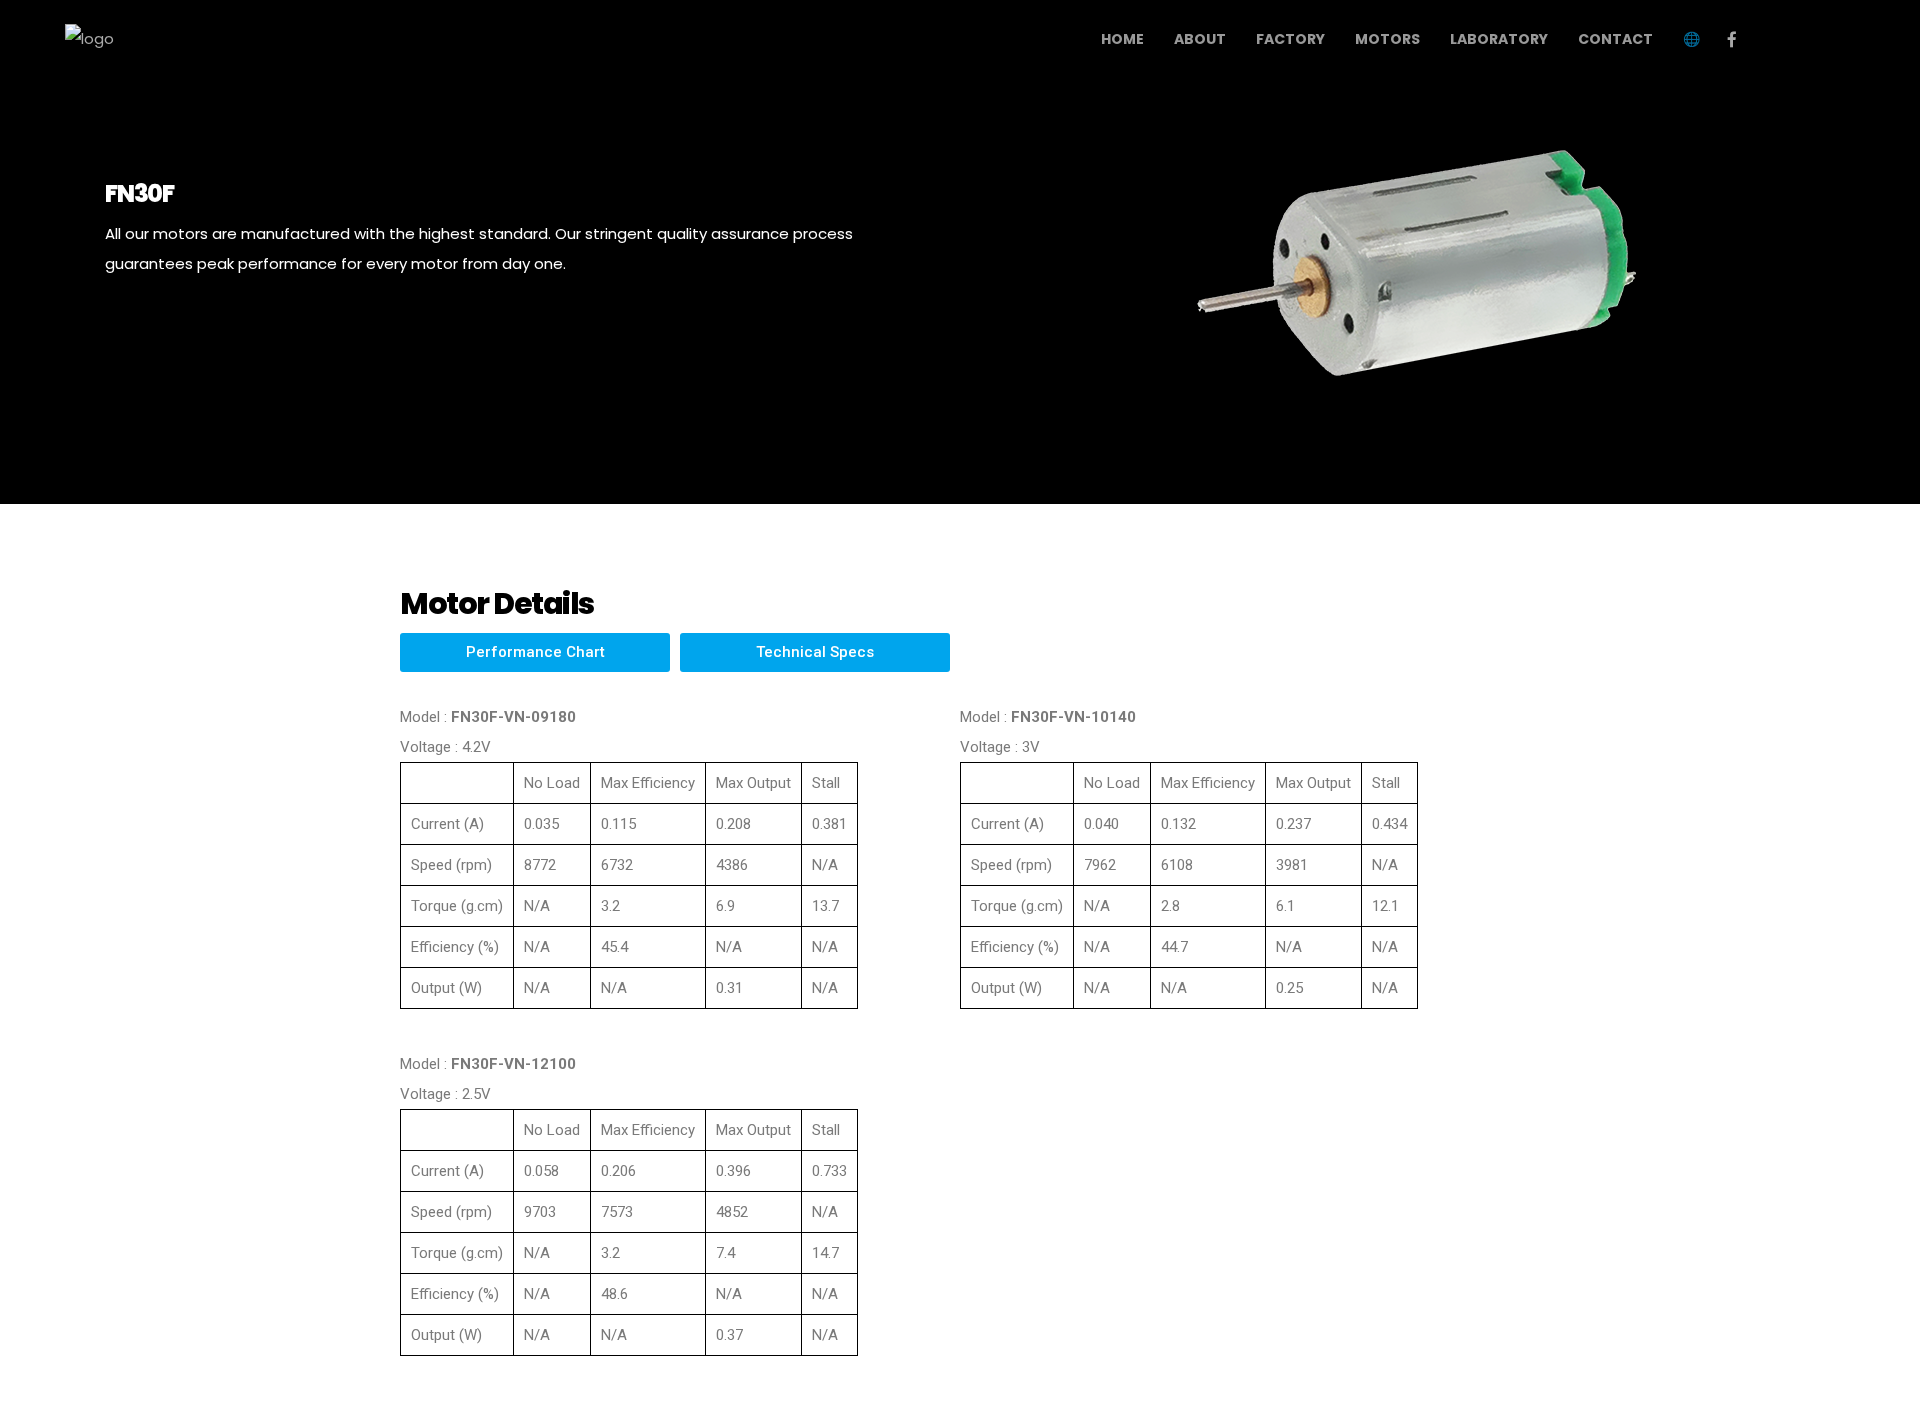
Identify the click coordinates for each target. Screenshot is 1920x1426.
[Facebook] (1732, 39)
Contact (1615, 39)
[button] (535, 652)
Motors (1387, 39)
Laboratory (1499, 39)
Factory (1290, 39)
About (1200, 39)
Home (1122, 39)
